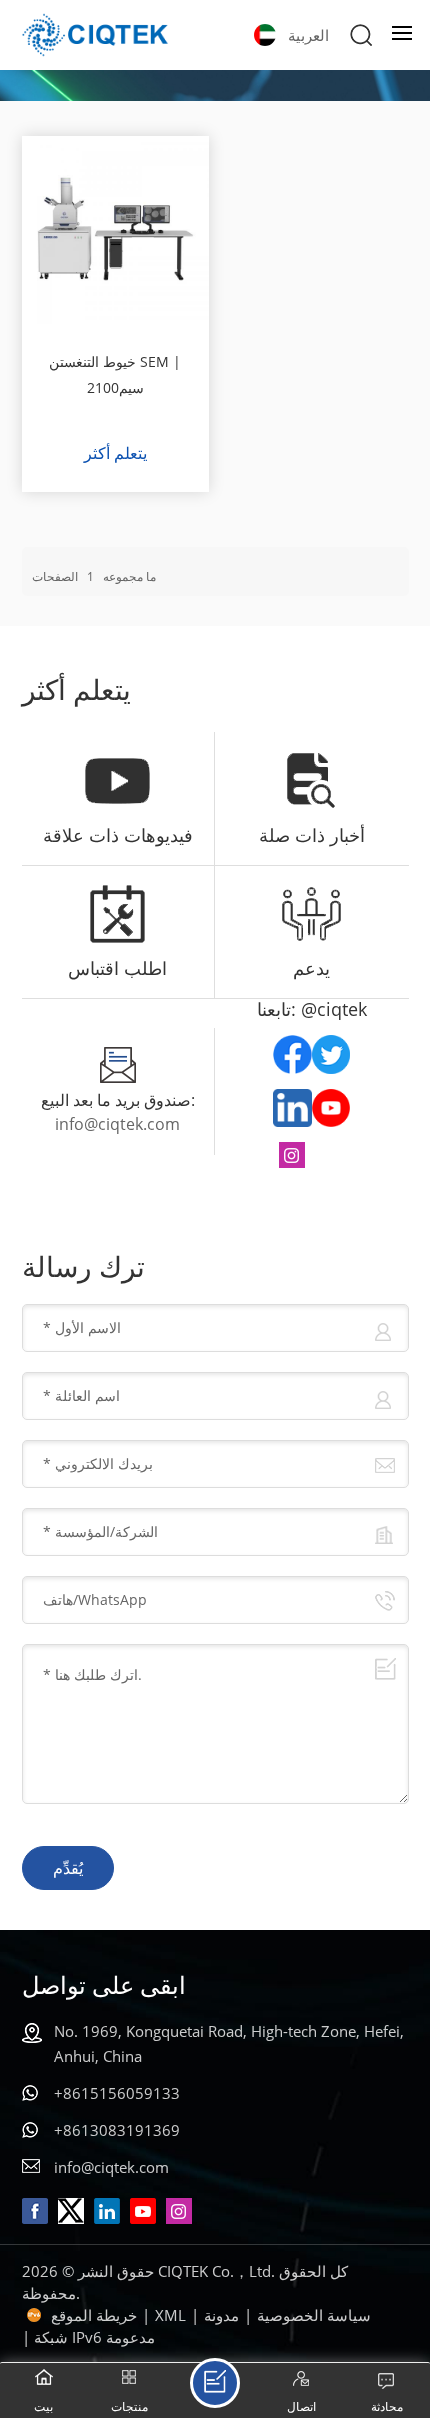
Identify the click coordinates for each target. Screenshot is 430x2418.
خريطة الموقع (94, 2315)
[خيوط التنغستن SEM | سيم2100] (116, 230)
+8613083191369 (117, 2130)
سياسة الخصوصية (314, 2315)
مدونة (221, 2315)
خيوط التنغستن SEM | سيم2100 (115, 374)
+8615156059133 (117, 2093)
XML (170, 2315)
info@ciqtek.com (117, 1124)
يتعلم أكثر (115, 453)
